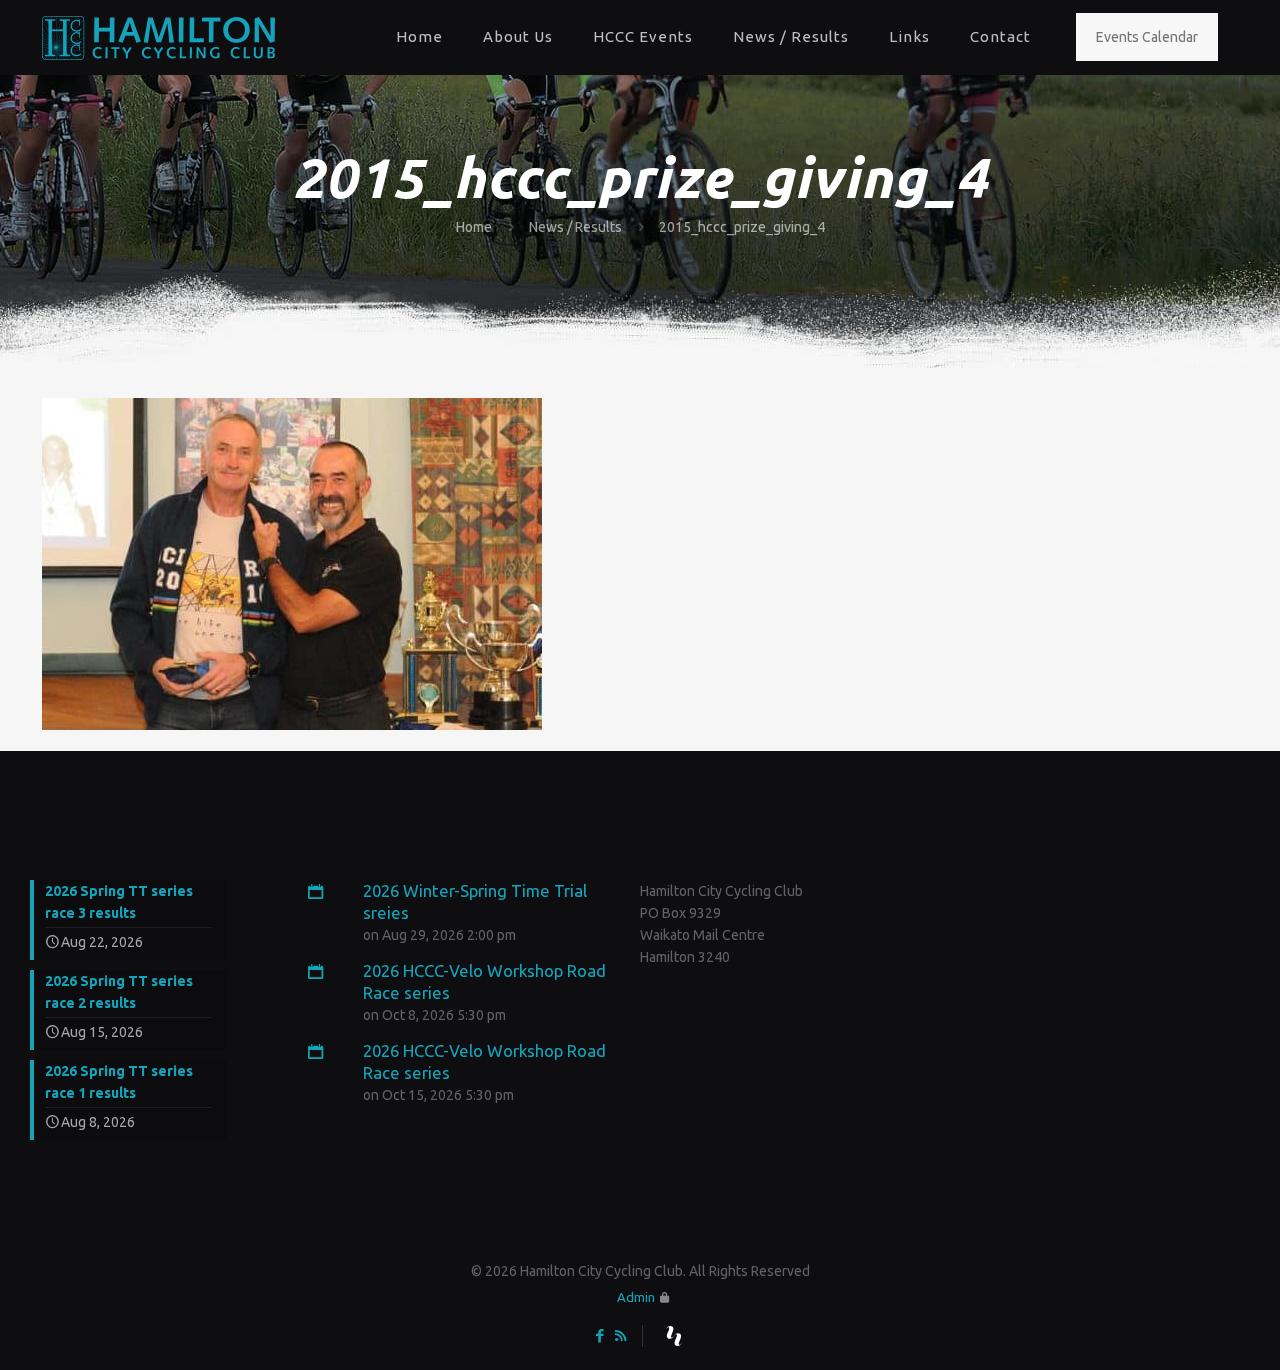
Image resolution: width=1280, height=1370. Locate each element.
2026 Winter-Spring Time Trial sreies (475, 901)
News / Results (575, 227)
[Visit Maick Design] (674, 1336)
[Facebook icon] (599, 1335)
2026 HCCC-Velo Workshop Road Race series (484, 981)
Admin (636, 1297)
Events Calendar (1147, 37)
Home (474, 227)
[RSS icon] (620, 1335)
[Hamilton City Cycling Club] (158, 37)
